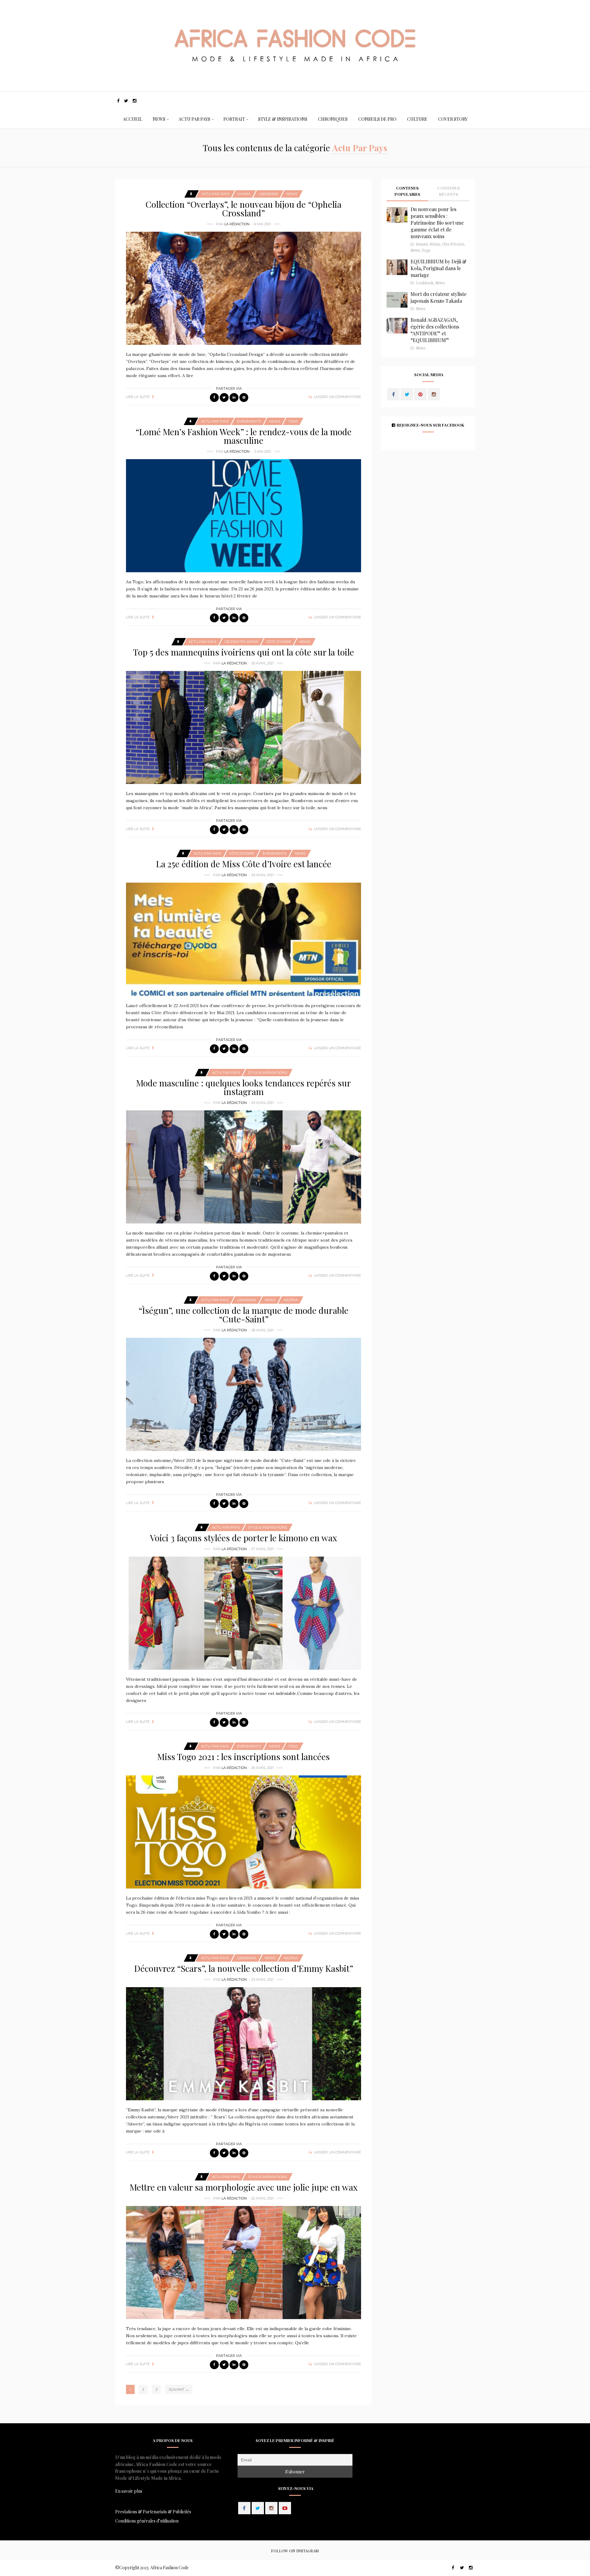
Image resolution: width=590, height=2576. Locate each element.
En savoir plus (129, 2491)
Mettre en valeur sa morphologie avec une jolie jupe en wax (244, 2187)
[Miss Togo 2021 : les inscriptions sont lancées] (244, 1832)
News (159, 119)
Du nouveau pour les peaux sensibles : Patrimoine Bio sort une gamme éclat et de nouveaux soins (437, 223)
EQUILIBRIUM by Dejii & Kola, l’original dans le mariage (439, 268)
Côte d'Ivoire (279, 642)
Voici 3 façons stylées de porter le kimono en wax (244, 1538)
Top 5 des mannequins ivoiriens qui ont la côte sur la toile (244, 652)
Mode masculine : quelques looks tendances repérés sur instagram (244, 1087)
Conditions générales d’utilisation (147, 2521)
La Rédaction (237, 224)
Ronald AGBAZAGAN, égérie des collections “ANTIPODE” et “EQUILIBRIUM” (435, 330)
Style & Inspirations (283, 119)
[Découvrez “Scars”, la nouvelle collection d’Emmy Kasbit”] (244, 2044)
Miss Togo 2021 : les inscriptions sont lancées (244, 1757)
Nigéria (291, 1300)
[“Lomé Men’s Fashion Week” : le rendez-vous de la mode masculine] (244, 516)
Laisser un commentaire (337, 397)
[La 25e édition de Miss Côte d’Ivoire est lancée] (244, 939)
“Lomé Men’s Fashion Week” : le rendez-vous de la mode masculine (244, 436)
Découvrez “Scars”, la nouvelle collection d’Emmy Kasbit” (244, 1968)
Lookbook (268, 194)
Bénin (435, 244)
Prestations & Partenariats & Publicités (153, 2512)
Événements (249, 421)
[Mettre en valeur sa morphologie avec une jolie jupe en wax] (244, 2263)
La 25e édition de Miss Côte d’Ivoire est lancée (244, 864)
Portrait (234, 119)
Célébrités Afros (241, 642)
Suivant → (179, 2389)
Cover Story (453, 119)
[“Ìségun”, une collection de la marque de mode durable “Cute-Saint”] (244, 1394)
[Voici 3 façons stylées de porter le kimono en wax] (244, 1613)
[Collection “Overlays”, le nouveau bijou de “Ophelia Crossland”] (244, 288)
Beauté (422, 244)
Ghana (244, 194)
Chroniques (333, 119)
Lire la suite (138, 397)
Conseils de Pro (377, 119)
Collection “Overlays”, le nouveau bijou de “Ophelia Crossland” (244, 209)
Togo (293, 421)
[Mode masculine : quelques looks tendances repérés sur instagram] (244, 1167)
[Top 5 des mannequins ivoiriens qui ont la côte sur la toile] (244, 727)
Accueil (132, 119)
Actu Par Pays (194, 119)
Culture (417, 119)
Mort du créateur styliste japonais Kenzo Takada (439, 297)
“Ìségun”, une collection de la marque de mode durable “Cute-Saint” (244, 1315)
